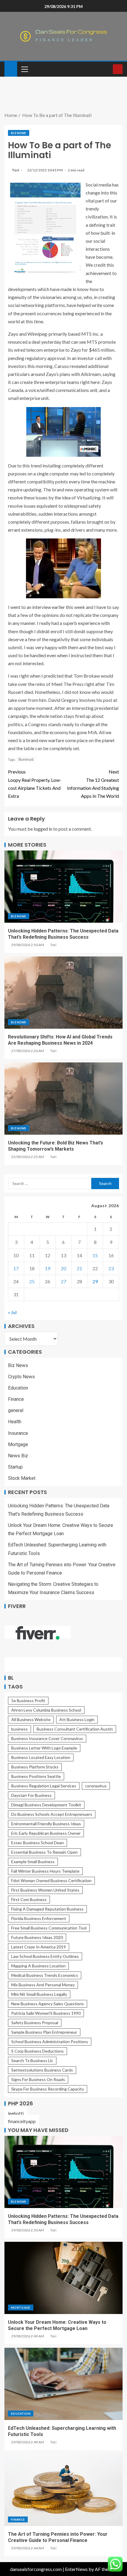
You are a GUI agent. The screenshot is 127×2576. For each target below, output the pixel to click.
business (19, 1729)
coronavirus (96, 1786)
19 (48, 1268)
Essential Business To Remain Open (44, 1852)
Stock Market (22, 1478)
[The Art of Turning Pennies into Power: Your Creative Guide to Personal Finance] (63, 2490)
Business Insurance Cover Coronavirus (47, 1738)
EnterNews (76, 2569)
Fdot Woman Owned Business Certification (51, 1880)
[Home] (11, 69)
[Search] (108, 69)
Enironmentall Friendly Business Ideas (46, 1824)
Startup (15, 1467)
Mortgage (18, 1444)
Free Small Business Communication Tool (49, 1928)
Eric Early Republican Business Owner (46, 1833)
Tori (16, 170)
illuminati (26, 759)
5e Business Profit (28, 1701)
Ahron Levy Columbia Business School (46, 1710)
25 (32, 1281)
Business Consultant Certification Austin (75, 1729)
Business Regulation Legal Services (44, 1786)
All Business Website (31, 1719)
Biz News (19, 133)
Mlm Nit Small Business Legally (39, 1994)
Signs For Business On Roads (38, 2079)
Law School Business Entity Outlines (45, 1956)
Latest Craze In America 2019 (39, 1947)
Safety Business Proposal (35, 2023)
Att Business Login (77, 1719)
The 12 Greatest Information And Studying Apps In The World (93, 784)
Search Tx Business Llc (32, 2060)
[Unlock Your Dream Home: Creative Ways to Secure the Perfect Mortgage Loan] (63, 2278)
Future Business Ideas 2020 (37, 1937)
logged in (43, 829)
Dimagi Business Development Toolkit (46, 1805)
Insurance (18, 1433)
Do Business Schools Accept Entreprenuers (52, 1814)
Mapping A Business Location (38, 1966)
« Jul (12, 1312)
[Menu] (24, 69)
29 (95, 1281)
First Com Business (29, 1899)
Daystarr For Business (31, 1795)
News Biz (18, 1456)
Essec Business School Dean (38, 1843)
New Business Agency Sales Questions (48, 2004)
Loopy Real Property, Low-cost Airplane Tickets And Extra (35, 784)
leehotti (16, 2113)
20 (63, 1268)
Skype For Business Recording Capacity (48, 2089)
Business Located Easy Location (41, 1757)
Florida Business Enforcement (39, 1918)
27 (63, 1281)
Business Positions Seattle (36, 1776)
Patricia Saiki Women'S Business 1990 (46, 2013)
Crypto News (21, 1377)
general (16, 1410)
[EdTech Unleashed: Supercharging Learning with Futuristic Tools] (63, 2384)
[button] (24, 69)
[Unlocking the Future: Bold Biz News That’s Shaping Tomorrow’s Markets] (63, 1099)
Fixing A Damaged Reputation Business (47, 1909)
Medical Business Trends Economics (45, 1975)
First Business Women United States (45, 1890)
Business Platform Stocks (35, 1767)
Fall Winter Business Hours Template (45, 1871)
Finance (16, 1399)
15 (95, 1255)
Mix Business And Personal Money (43, 1985)
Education (18, 1388)
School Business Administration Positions (50, 2042)
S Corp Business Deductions (38, 2051)
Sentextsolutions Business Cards (42, 2070)
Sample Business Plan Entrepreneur (44, 2032)
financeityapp (22, 2121)
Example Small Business (33, 1862)
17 (16, 1268)
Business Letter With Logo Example (44, 1748)
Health (15, 1422)
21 (79, 1268)
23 (111, 1268)
